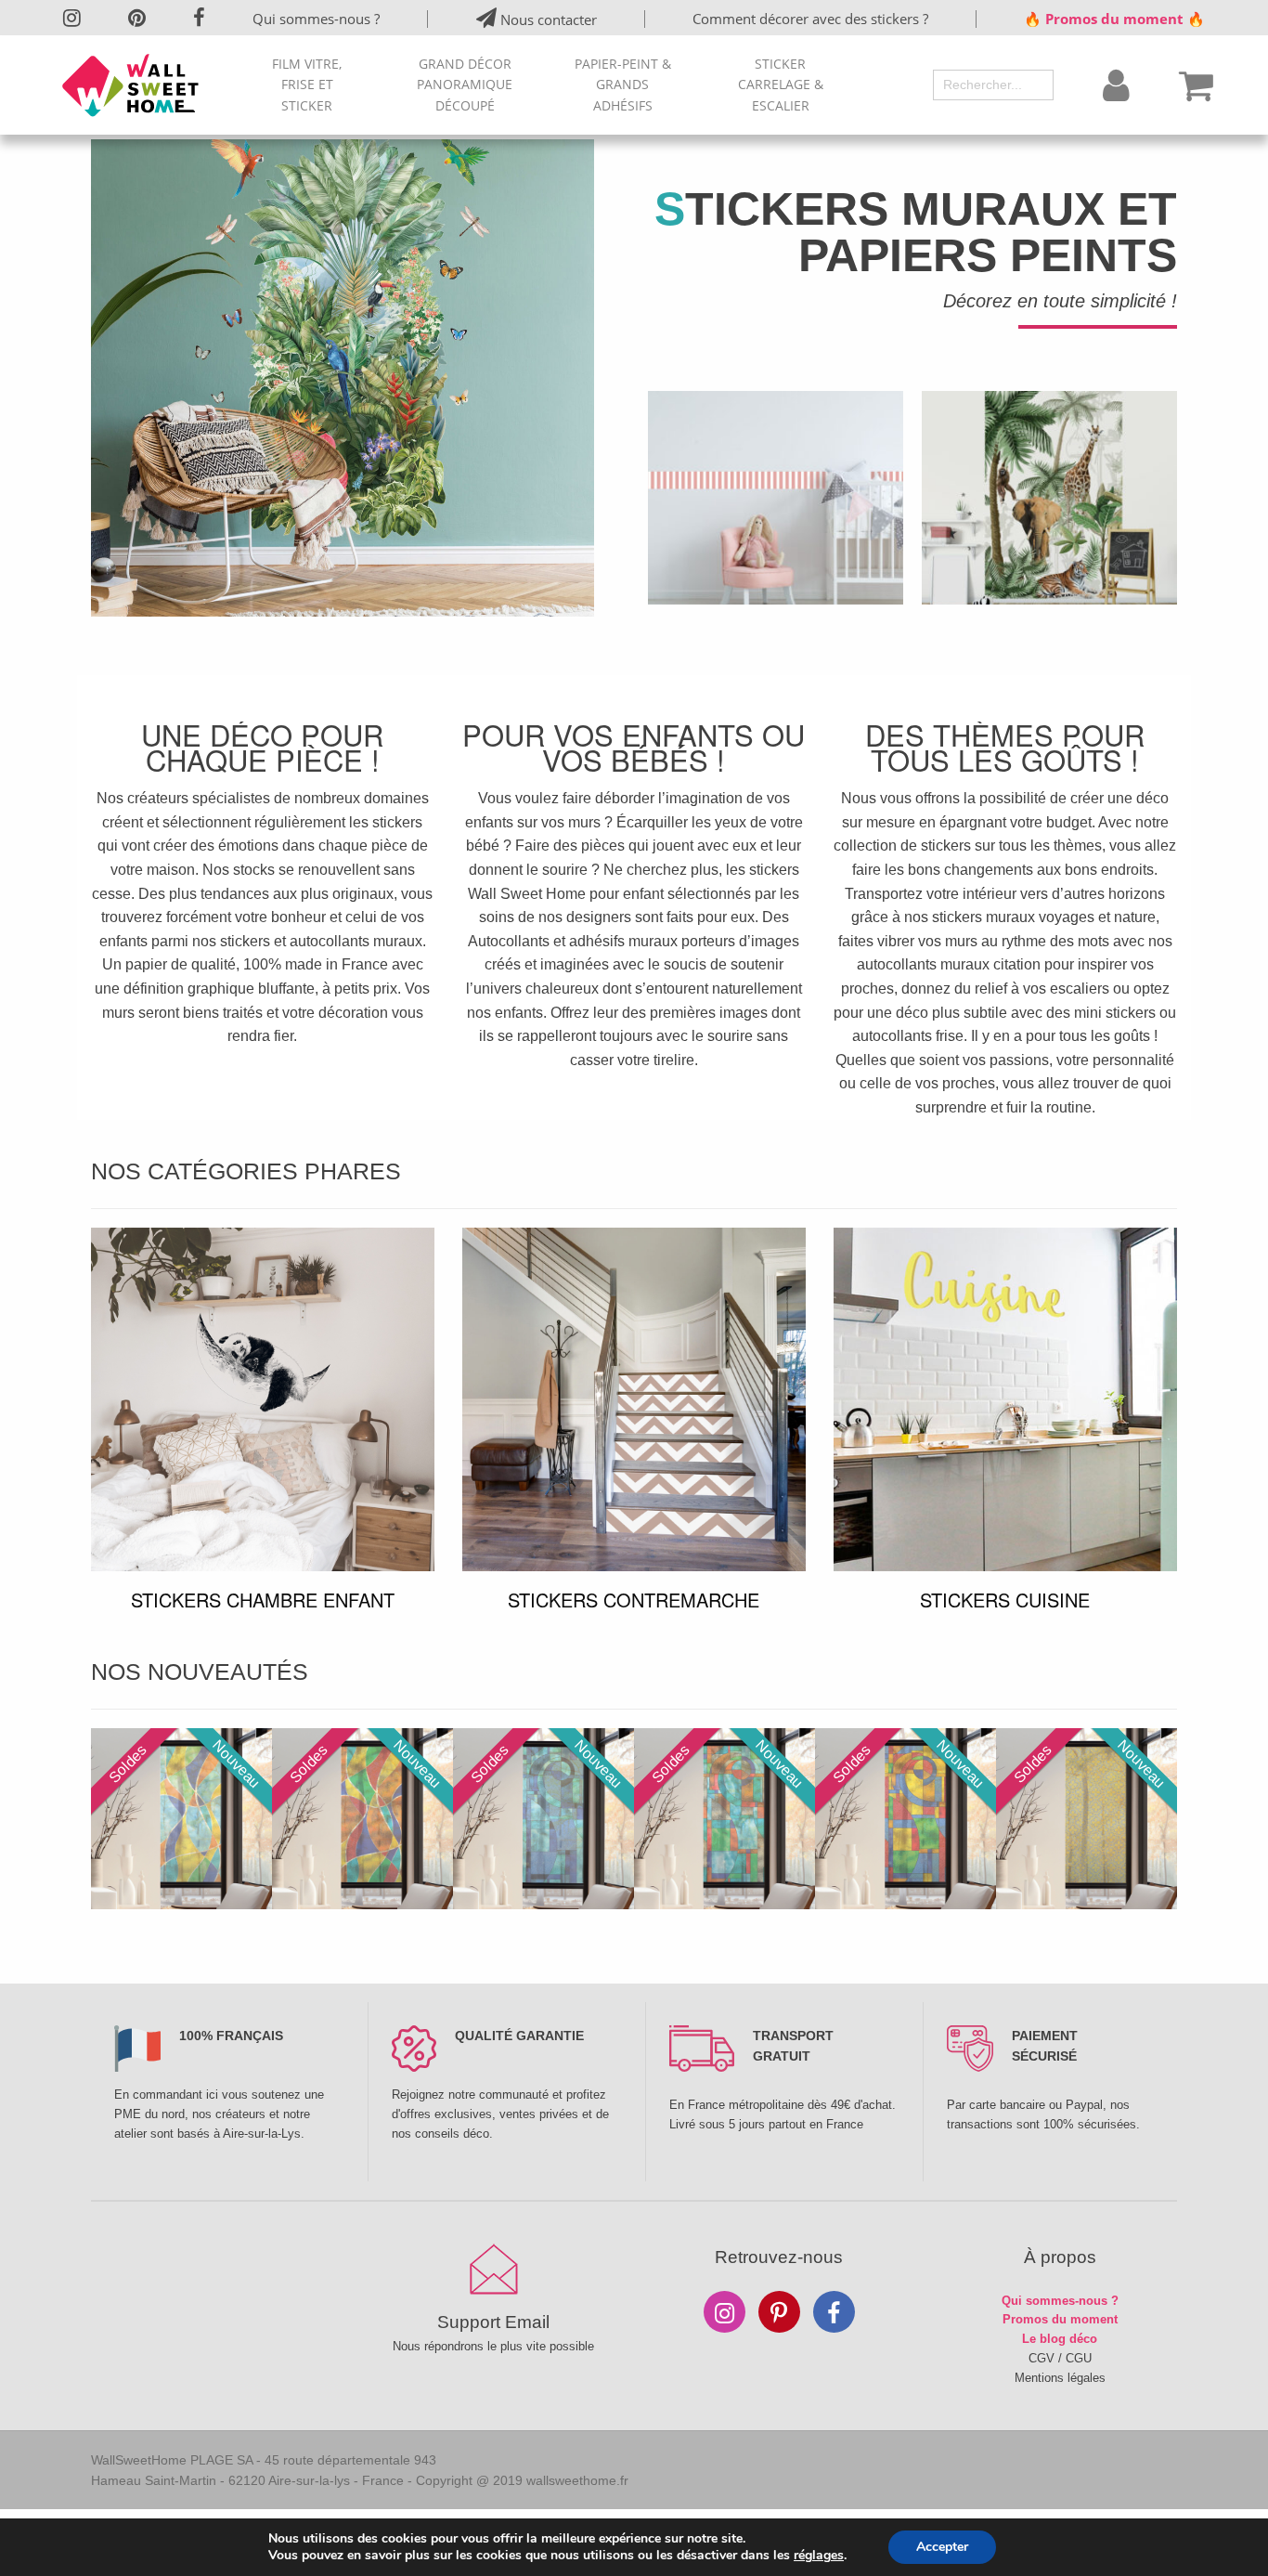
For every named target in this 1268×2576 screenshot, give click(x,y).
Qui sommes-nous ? (316, 19)
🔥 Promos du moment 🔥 (1114, 19)
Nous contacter (547, 20)
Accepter (942, 2547)
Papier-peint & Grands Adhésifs (623, 85)
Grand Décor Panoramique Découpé (465, 85)
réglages (819, 2556)
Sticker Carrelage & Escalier (781, 85)
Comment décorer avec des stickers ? (810, 19)
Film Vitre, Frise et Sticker (307, 85)
